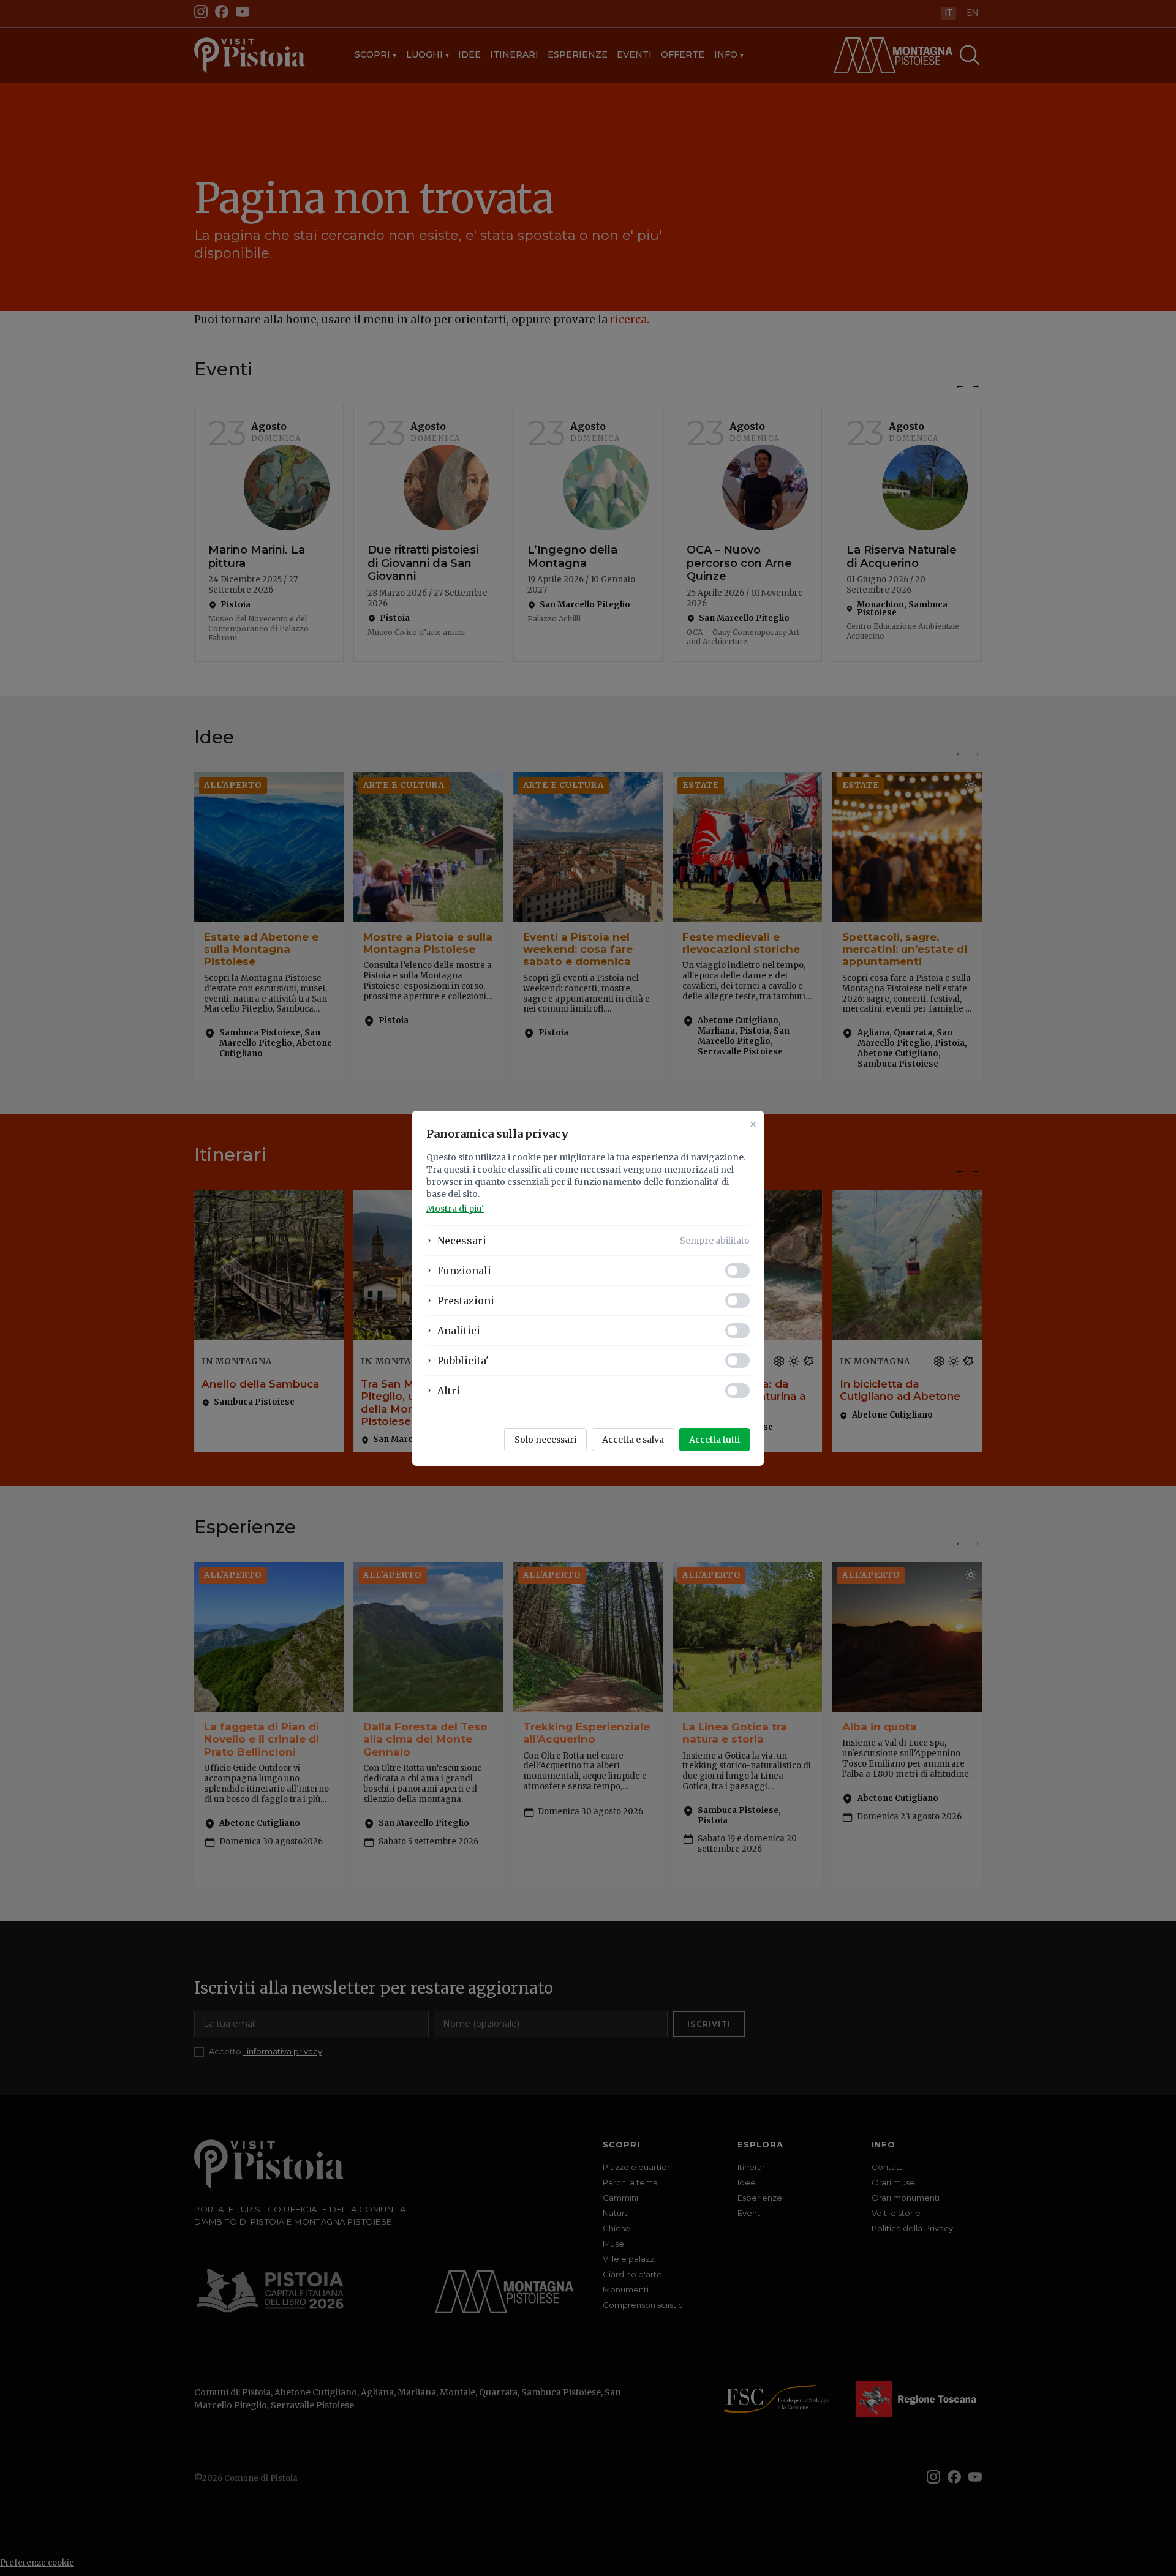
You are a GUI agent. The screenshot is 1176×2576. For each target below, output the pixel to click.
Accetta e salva (633, 1440)
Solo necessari (545, 1440)
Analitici (459, 1331)
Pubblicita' (463, 1361)
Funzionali (464, 1271)
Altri (449, 1391)
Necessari (462, 1241)
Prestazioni (466, 1301)
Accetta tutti (714, 1440)
